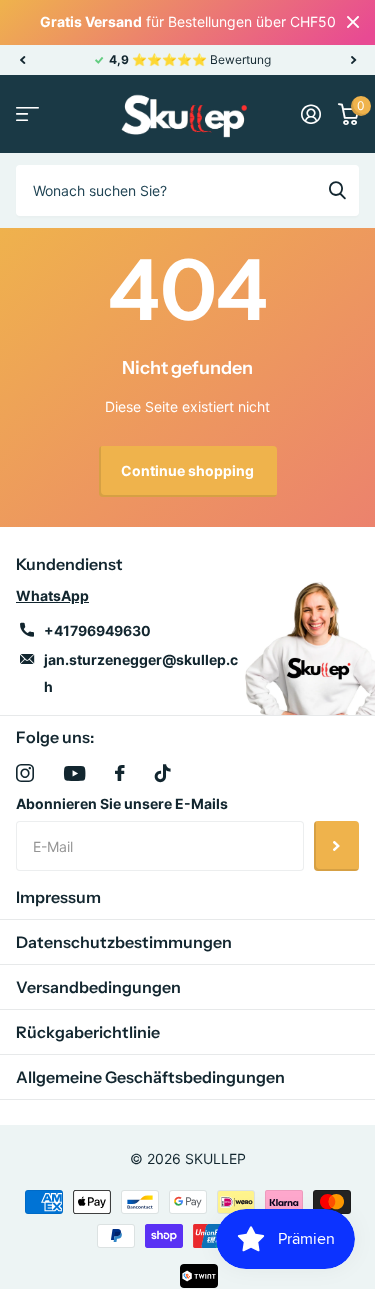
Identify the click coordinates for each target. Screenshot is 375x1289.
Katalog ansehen (27, 114)
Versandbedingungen (98, 987)
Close (353, 22)
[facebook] (120, 773)
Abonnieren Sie (336, 846)
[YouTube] (74, 773)
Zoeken (337, 190)
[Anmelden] (310, 114)
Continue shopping (187, 470)
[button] (22, 60)
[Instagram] (25, 773)
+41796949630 (97, 630)
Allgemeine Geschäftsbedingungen (150, 1077)
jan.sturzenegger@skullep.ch (141, 673)
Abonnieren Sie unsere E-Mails (122, 803)
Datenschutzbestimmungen (124, 942)
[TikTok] (163, 773)
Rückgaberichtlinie (88, 1032)
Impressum (58, 897)
